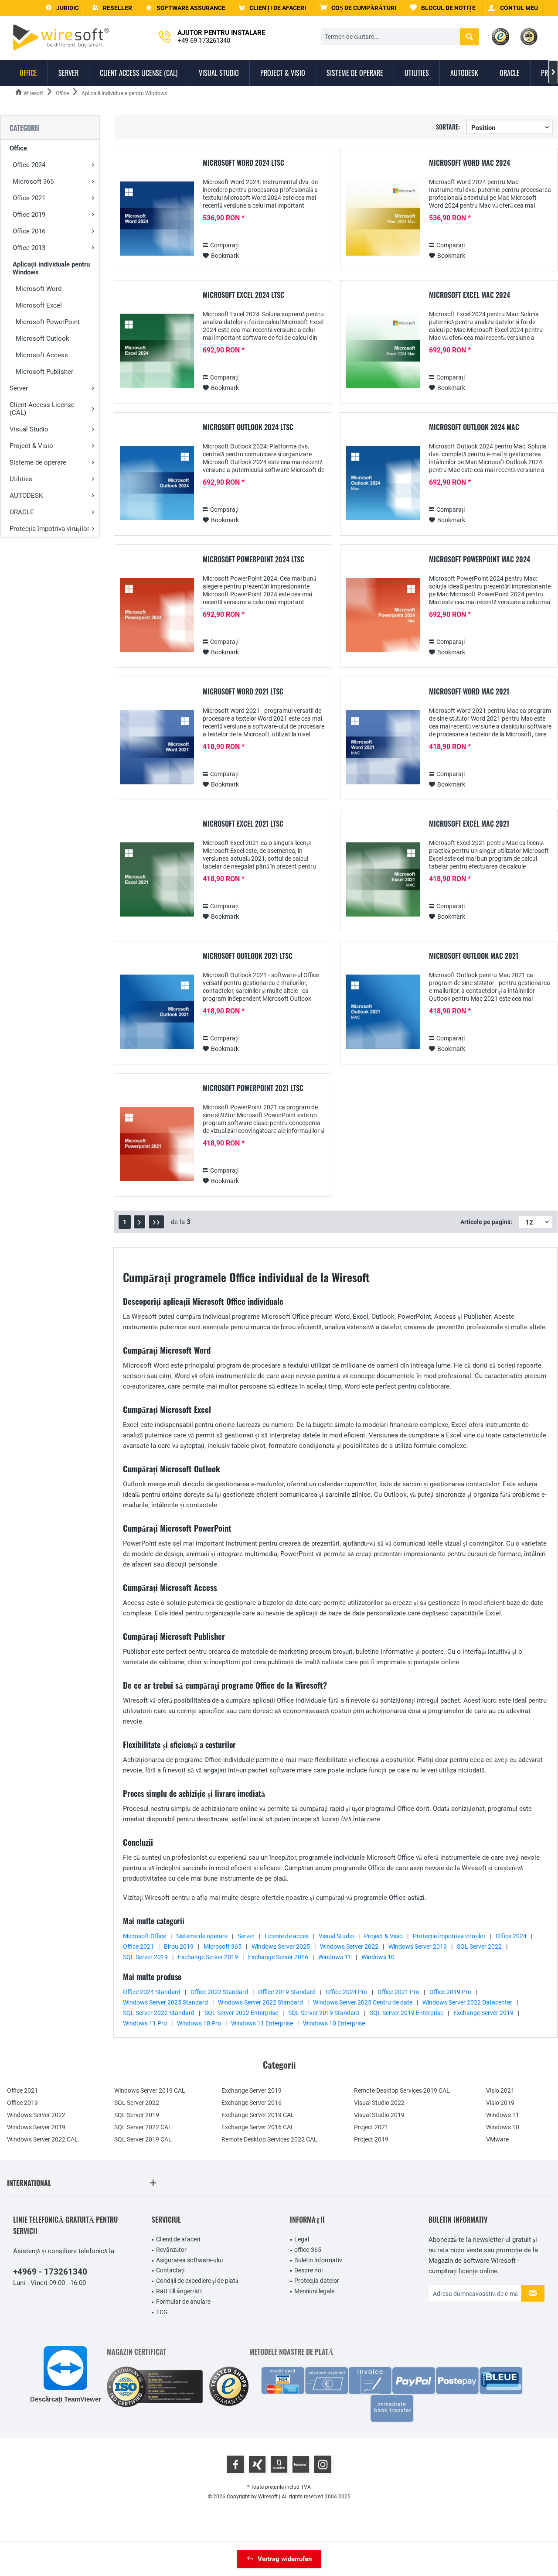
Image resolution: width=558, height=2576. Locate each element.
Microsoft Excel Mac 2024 (470, 295)
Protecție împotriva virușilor (449, 1936)
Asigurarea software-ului (189, 2260)
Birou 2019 (179, 1947)
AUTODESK (26, 496)
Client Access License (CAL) (42, 409)
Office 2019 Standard (287, 1992)
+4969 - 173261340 (50, 2272)
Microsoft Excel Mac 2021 (469, 824)
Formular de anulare (183, 2302)
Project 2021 (371, 2127)
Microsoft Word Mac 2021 (469, 692)
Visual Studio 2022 (379, 2103)
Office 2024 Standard (152, 1992)
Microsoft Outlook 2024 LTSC (248, 428)
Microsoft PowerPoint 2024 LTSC (253, 560)
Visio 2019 (500, 2103)
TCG (162, 2312)
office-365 (308, 2250)
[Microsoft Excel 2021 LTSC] (157, 880)
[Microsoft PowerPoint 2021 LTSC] (157, 1144)
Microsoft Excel (39, 305)
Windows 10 (378, 1957)
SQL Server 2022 (479, 1947)
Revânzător (171, 2250)
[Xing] (257, 2464)
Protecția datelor (317, 2281)
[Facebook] (235, 2464)
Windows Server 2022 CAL (43, 2139)
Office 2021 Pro (398, 1992)
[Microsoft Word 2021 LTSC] (157, 747)
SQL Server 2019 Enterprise (407, 2013)
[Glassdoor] (279, 2464)
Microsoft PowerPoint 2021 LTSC (253, 1088)
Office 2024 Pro (347, 1992)
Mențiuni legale (314, 2291)
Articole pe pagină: (486, 1222)
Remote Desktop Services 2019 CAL (402, 2090)
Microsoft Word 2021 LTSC (243, 692)
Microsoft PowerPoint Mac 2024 (480, 560)
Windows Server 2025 (281, 1947)
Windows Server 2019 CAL (150, 2090)
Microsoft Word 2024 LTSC (243, 163)
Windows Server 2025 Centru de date (363, 2002)
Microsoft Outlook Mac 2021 (474, 956)
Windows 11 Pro (145, 2023)
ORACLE (22, 512)
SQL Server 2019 (145, 1957)
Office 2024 (29, 165)
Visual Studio (29, 429)
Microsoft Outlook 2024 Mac (474, 428)
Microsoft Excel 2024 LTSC (243, 295)
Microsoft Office (145, 1936)
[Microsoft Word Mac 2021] (383, 747)
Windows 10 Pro (199, 2023)
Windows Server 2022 (349, 1947)
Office (18, 148)
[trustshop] (229, 2387)
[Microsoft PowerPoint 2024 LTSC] (157, 615)
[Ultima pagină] (156, 1222)
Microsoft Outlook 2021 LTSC (248, 956)
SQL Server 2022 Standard (159, 2013)
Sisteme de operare (38, 462)
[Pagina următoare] (139, 1222)
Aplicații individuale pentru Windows (51, 268)
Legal (302, 2239)
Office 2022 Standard (219, 1992)
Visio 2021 (500, 2090)
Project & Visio (31, 446)
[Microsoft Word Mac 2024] (383, 219)
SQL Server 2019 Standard (324, 2013)
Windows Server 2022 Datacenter (467, 2002)
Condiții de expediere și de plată (197, 2281)
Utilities (21, 479)
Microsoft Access (42, 355)
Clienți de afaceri (178, 2239)
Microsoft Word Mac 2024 (470, 163)
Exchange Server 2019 (208, 1957)
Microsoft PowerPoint (48, 322)
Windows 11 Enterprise (262, 2023)
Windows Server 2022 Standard (260, 2002)
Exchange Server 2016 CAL (258, 2127)
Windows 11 (335, 1957)
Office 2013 (29, 248)
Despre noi (308, 2270)
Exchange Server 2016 (278, 1957)
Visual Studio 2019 (379, 2115)
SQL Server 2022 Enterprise (241, 2013)
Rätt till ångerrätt (179, 2291)
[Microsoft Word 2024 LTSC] (157, 219)
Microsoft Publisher (44, 372)
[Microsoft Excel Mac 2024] (383, 351)
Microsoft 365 (33, 181)
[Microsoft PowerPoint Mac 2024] (383, 615)
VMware (497, 2139)
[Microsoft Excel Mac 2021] (383, 880)
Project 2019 (371, 2139)
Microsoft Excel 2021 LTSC (243, 824)
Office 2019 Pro (450, 1992)
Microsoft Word (39, 289)
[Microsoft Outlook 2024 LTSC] (157, 483)
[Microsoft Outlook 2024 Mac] (383, 483)
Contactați (170, 2270)
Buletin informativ (318, 2260)
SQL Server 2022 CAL (143, 2127)
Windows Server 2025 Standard (165, 2002)
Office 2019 (29, 215)
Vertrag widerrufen (285, 2559)
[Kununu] (301, 2464)
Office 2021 (29, 198)
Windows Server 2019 (418, 1947)
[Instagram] (323, 2464)
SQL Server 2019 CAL (143, 2139)
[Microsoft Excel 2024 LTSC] (157, 351)
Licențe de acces (287, 1936)
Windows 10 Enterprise (334, 2023)
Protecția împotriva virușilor (49, 529)
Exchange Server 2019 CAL (258, 2115)
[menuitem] (358, 8)
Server (19, 388)
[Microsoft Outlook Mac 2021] (383, 1012)
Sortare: (448, 127)
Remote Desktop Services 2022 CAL (269, 2139)
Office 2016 (29, 231)
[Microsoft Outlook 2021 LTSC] (157, 1012)
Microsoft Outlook (43, 339)
